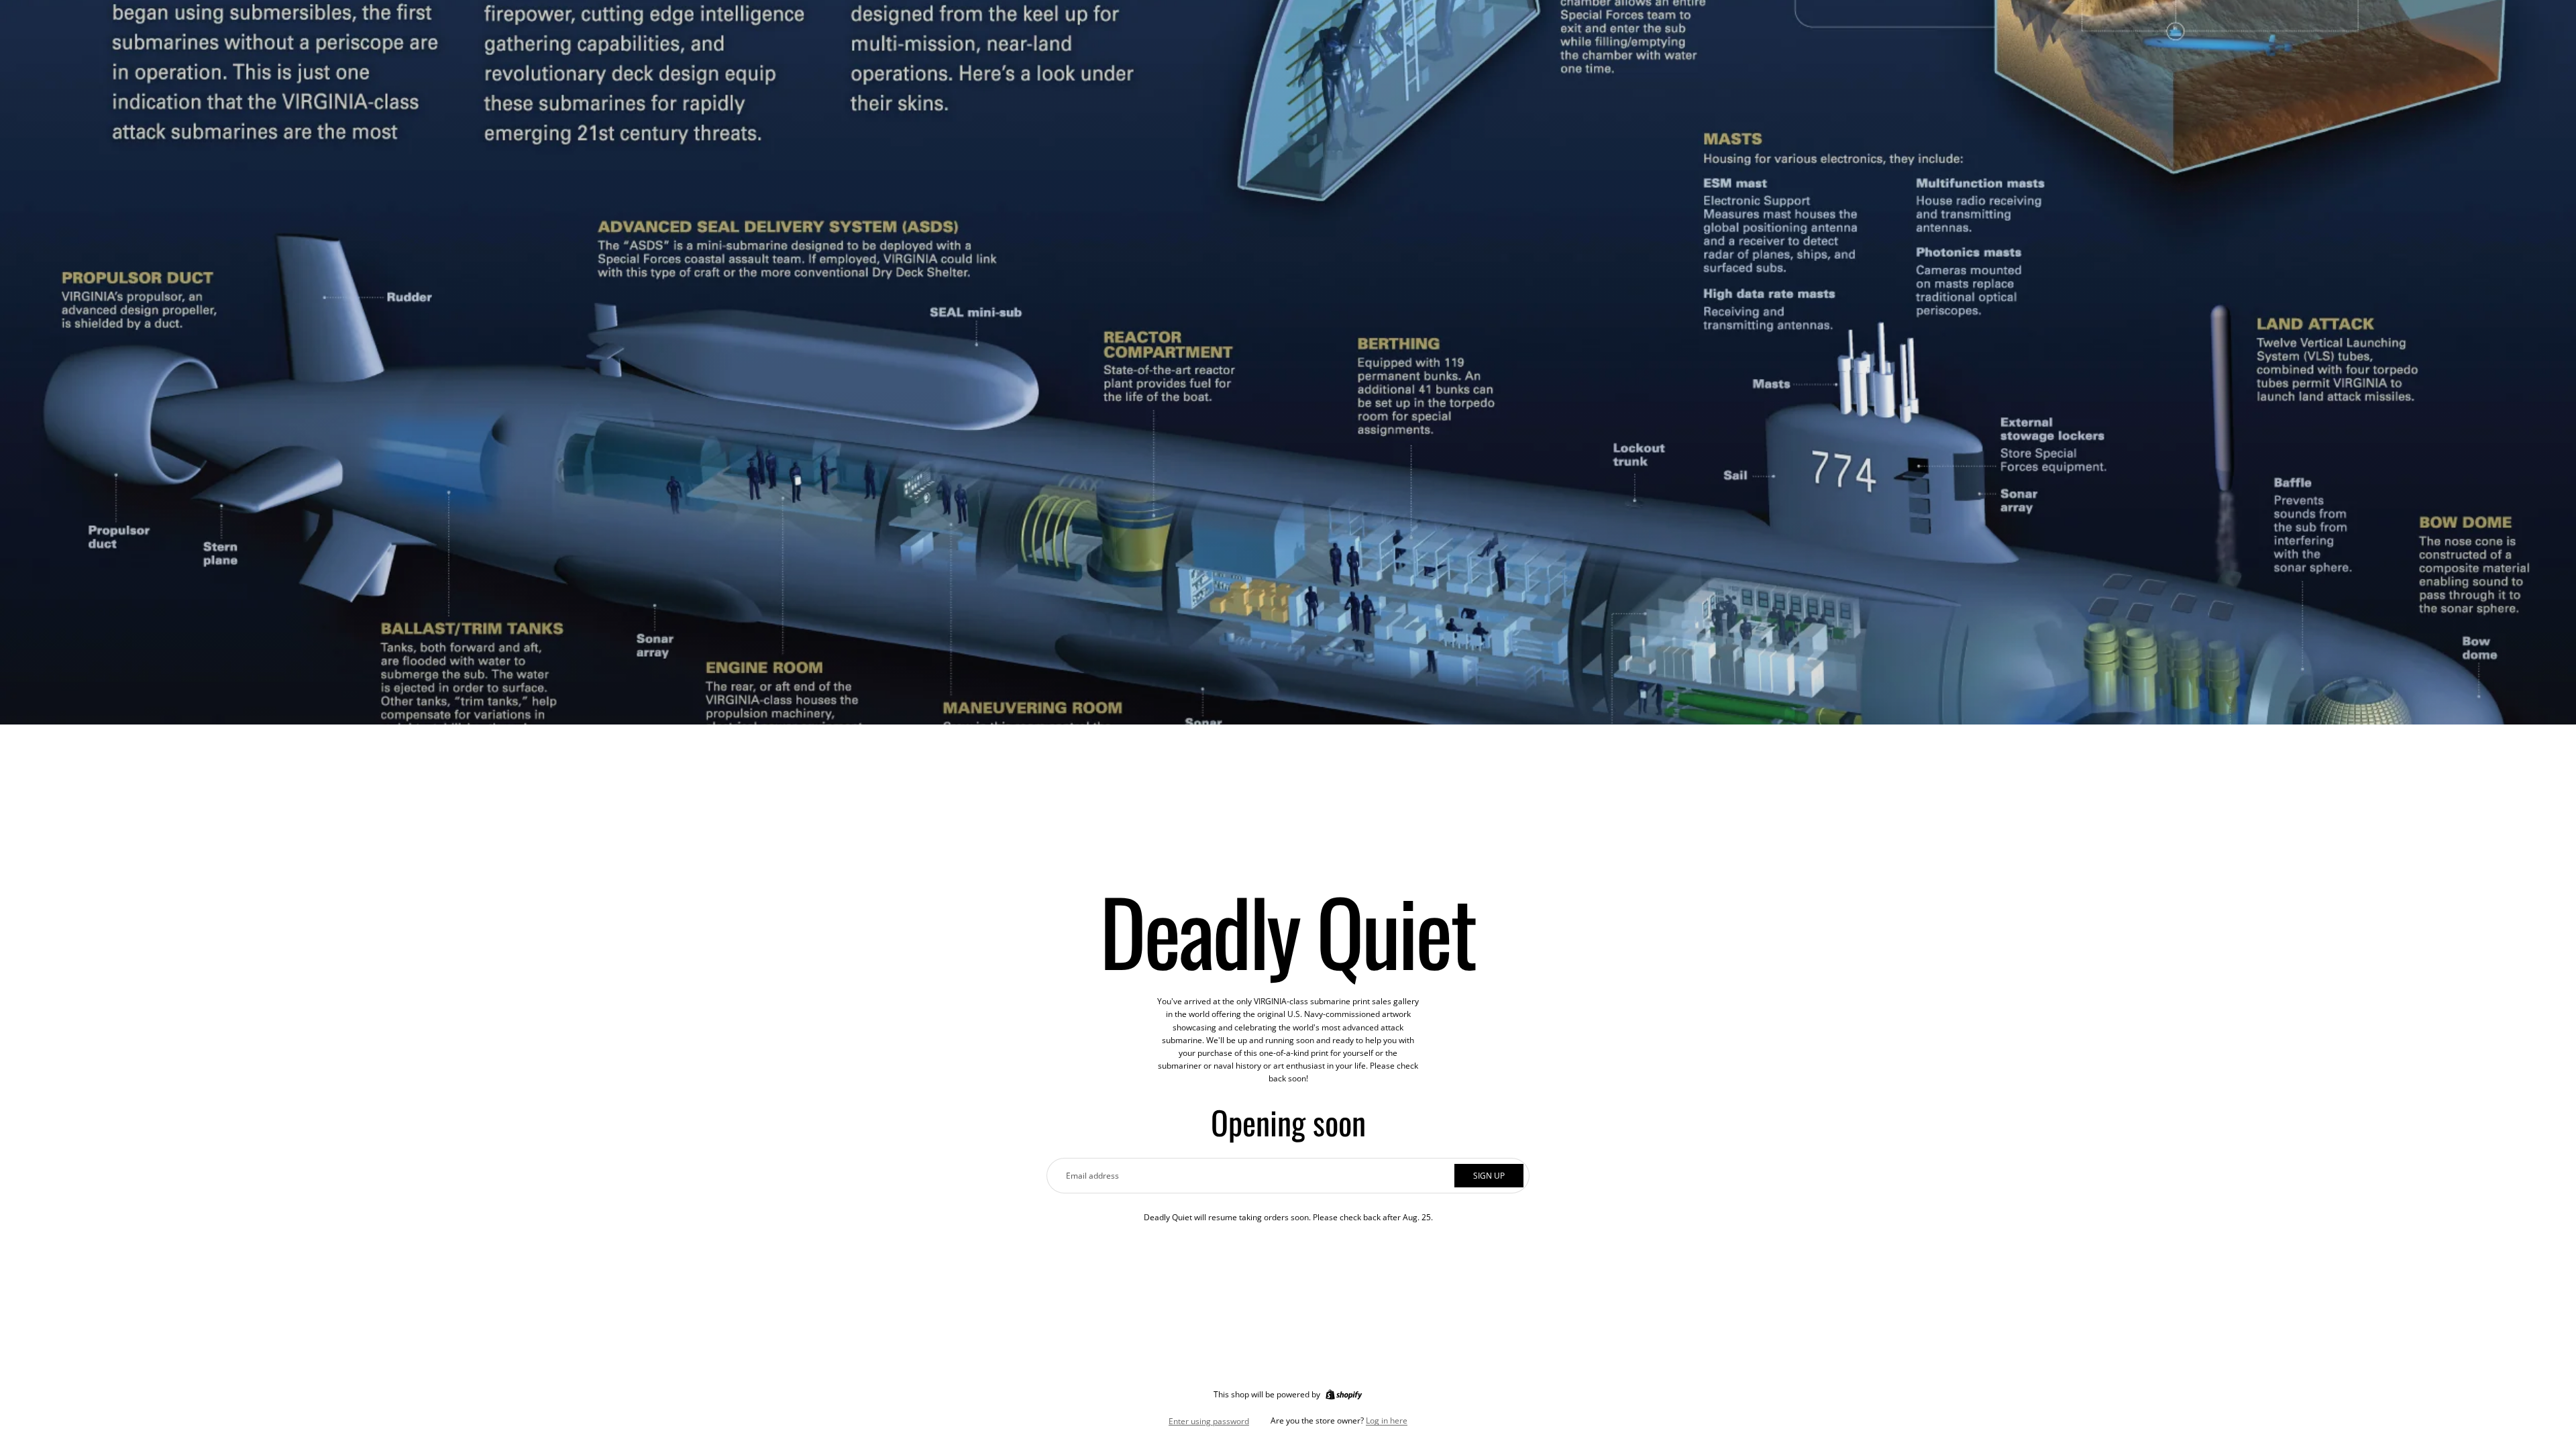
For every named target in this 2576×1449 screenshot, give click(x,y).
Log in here (1387, 1420)
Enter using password (1209, 1421)
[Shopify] (1344, 1395)
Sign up (1489, 1176)
